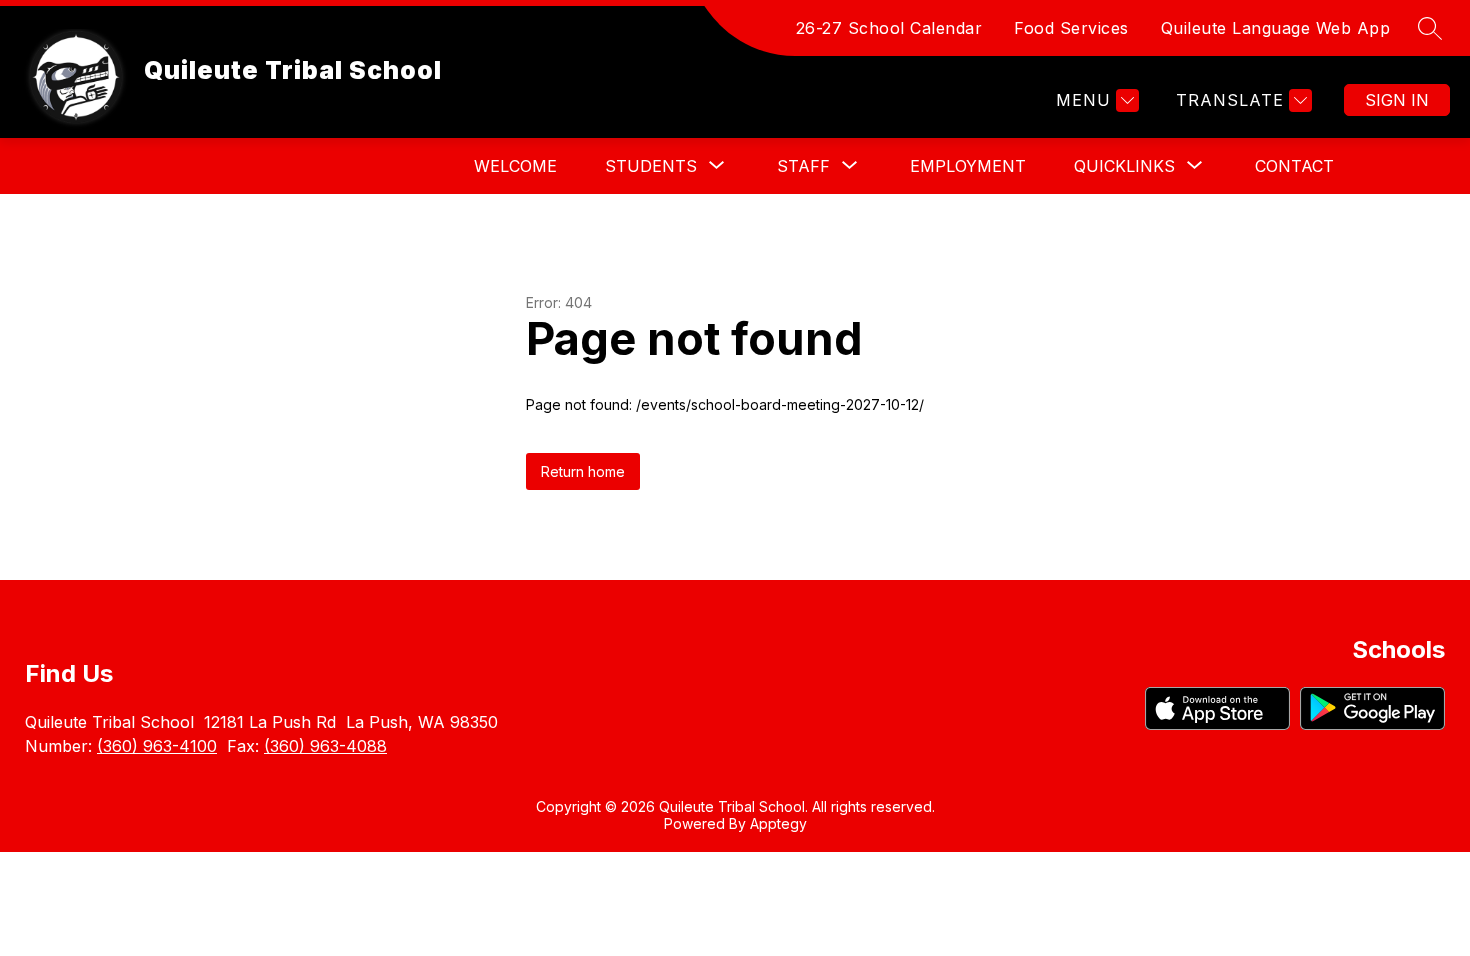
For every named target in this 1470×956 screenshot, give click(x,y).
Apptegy (778, 823)
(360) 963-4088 (325, 746)
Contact (1294, 166)
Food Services (1071, 28)
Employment (968, 166)
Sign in (1397, 100)
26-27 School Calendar (889, 28)
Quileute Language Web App (1276, 28)
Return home (583, 471)
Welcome (515, 166)
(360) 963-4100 (157, 746)
